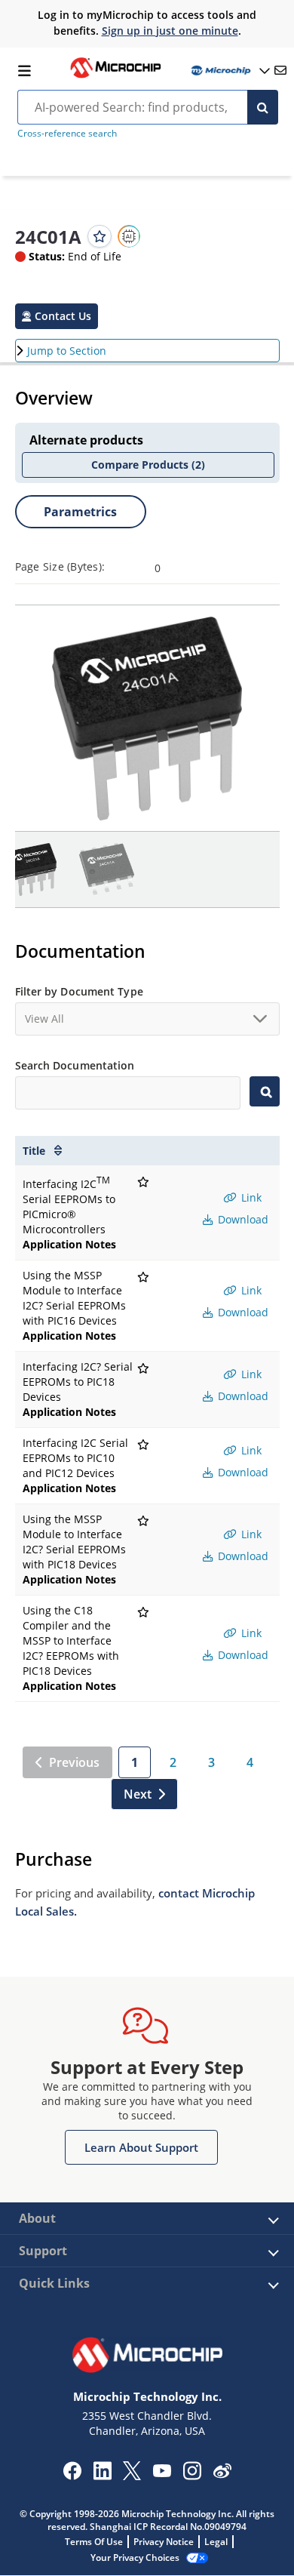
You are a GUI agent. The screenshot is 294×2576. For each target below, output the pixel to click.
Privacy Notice (164, 2542)
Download (242, 1219)
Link (250, 1197)
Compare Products (148, 465)
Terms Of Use (94, 2542)
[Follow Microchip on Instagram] (192, 2476)
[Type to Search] (264, 1091)
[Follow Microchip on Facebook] (72, 2476)
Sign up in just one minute (170, 31)
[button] (57, 316)
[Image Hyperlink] (115, 76)
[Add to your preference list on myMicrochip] (100, 236)
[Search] (263, 107)
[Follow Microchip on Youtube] (162, 2473)
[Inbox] (280, 70)
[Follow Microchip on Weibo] (222, 2474)
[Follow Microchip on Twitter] (132, 2476)
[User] (229, 71)
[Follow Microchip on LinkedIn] (102, 2476)
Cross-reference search (67, 133)
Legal (216, 2542)
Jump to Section (67, 351)
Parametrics (80, 512)
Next (138, 1794)
